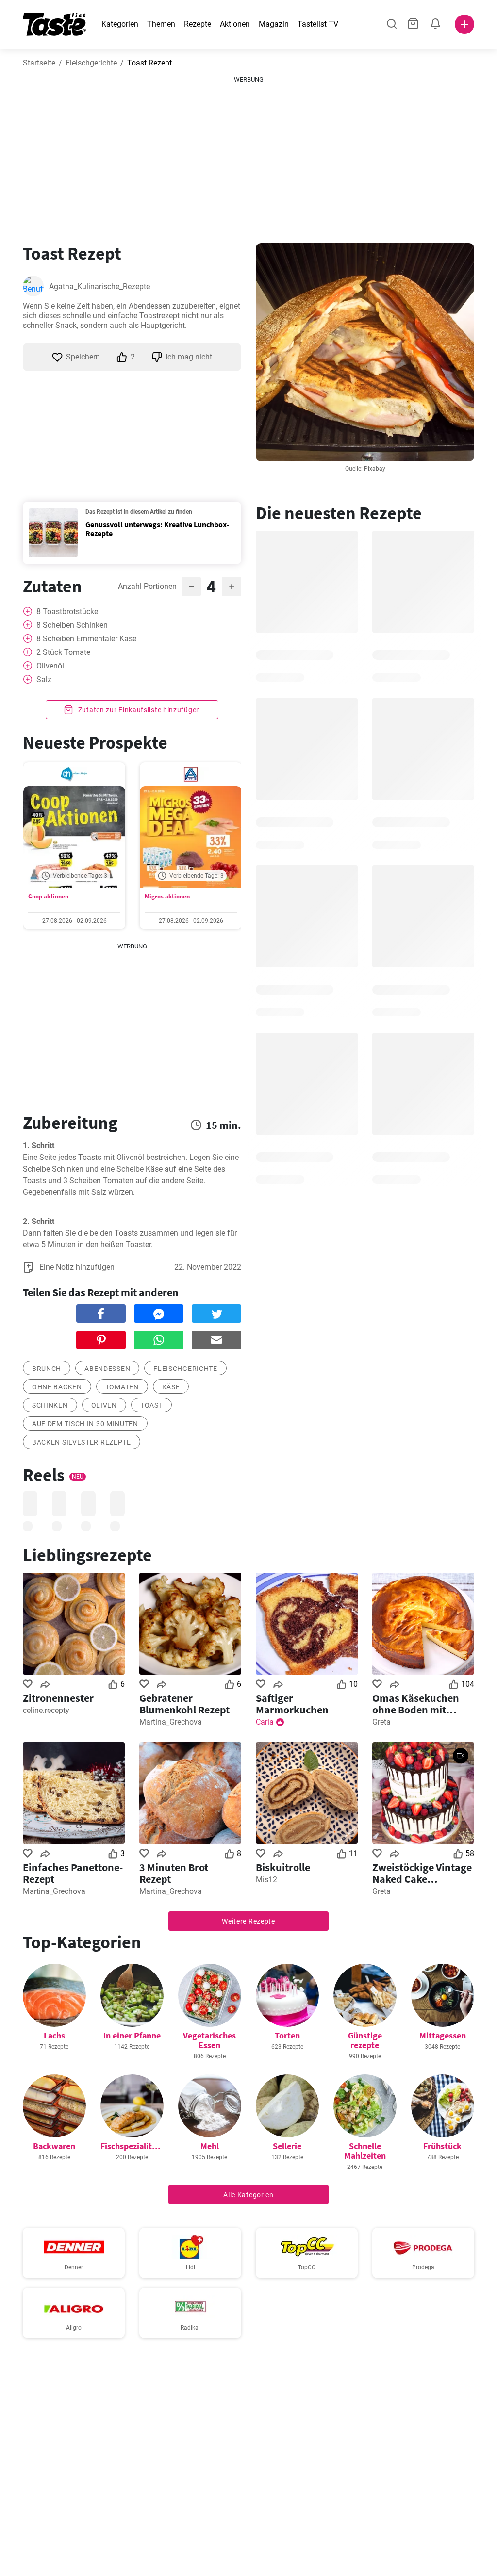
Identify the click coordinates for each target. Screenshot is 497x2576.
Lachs (54, 2035)
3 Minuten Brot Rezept (174, 1873)
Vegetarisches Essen (209, 2040)
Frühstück (442, 2146)
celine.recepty (46, 1710)
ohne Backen (57, 1387)
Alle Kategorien (248, 2195)
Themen (161, 24)
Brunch (47, 1369)
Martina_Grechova (171, 1722)
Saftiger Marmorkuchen (292, 1704)
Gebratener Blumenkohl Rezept (184, 1704)
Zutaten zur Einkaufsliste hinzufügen (138, 710)
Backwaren (54, 2146)
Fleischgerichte (91, 63)
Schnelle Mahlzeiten (365, 2151)
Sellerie (287, 2146)
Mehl (210, 2146)
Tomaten (122, 1387)
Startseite (39, 63)
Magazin (274, 24)
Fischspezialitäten (135, 2146)
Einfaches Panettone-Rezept (73, 1873)
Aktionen (235, 24)
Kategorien (120, 24)
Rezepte (198, 24)
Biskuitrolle (283, 1867)
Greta (381, 1722)
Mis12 (266, 1880)
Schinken (50, 1405)
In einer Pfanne (132, 2035)
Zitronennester (58, 1698)
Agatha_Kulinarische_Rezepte (99, 286)
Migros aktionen (167, 896)
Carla (265, 1722)
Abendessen (107, 1369)
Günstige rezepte (365, 2040)
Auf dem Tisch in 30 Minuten (85, 1424)
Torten (287, 2035)
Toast (152, 1405)
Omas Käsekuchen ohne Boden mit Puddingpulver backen (416, 1704)
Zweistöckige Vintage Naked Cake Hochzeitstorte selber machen (422, 1873)
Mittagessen (443, 2035)
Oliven (104, 1405)
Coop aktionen (48, 896)
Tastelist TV (318, 24)
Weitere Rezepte (248, 1921)
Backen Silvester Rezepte (82, 1442)
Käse (171, 1387)
